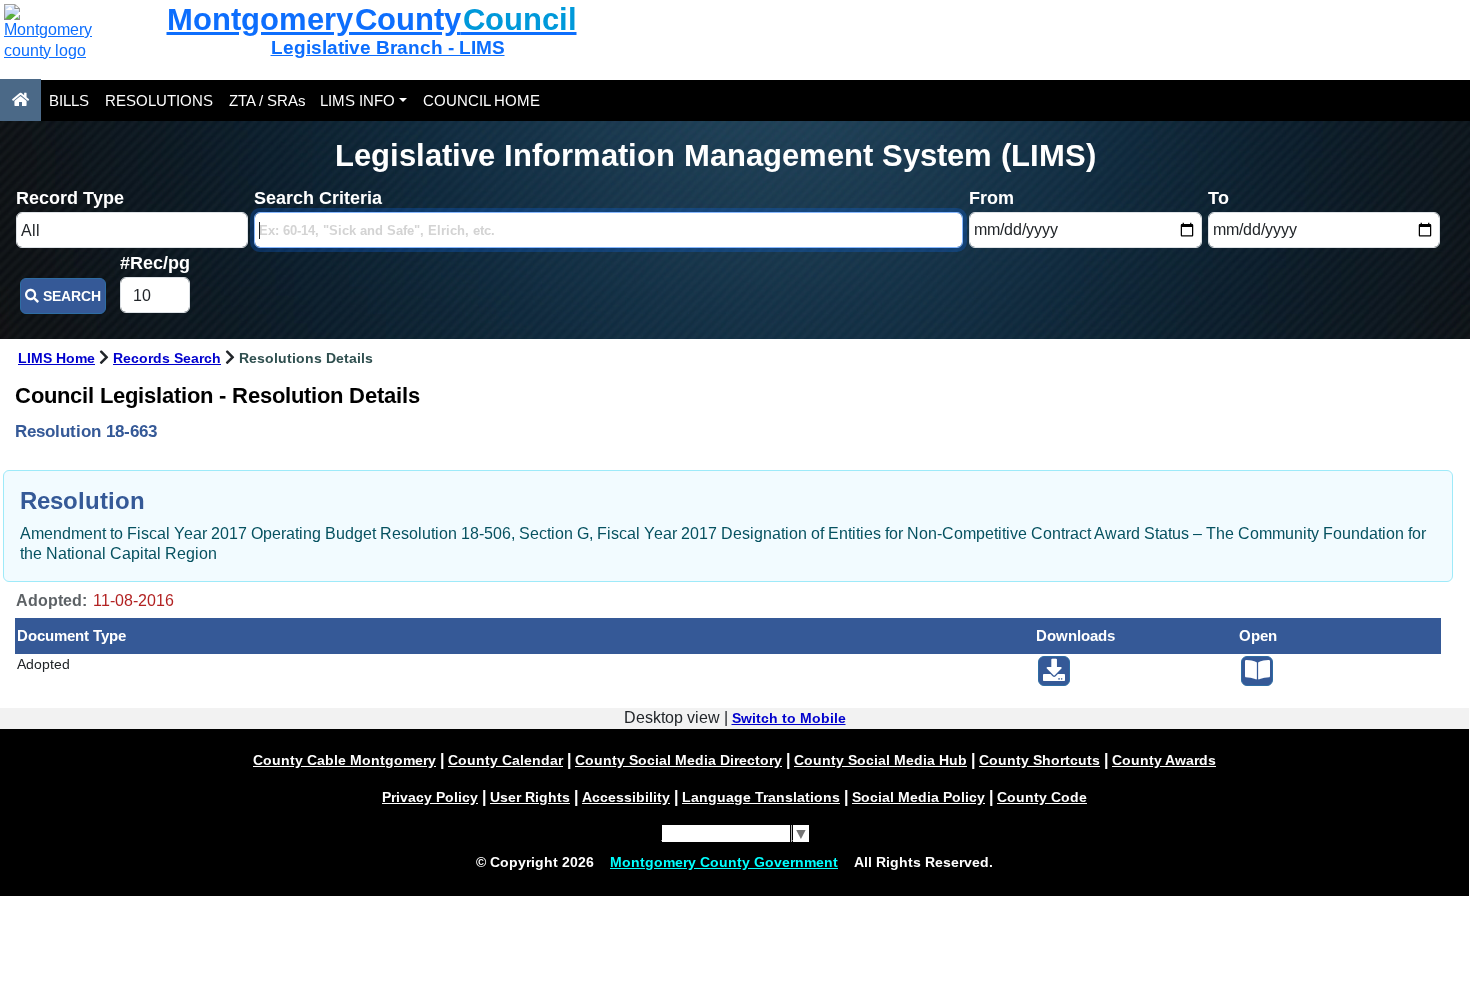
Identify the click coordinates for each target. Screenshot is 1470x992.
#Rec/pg (155, 263)
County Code (1042, 797)
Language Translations (761, 797)
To (1218, 198)
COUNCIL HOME (481, 100)
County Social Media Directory (678, 760)
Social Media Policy (918, 797)
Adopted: (51, 600)
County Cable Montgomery (344, 760)
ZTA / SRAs (267, 100)
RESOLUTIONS (159, 100)
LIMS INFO (357, 100)
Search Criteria (318, 198)
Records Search (167, 358)
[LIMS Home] (20, 100)
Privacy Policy (430, 797)
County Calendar (505, 760)
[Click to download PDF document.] (1054, 671)
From (991, 198)
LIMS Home (56, 358)
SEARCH (70, 296)
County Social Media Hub (880, 760)
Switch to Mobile (789, 718)
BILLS (69, 100)
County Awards (1164, 760)
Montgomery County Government (724, 862)
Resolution (82, 500)
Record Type (70, 198)
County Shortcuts (1039, 760)
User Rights (530, 797)
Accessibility (626, 797)
